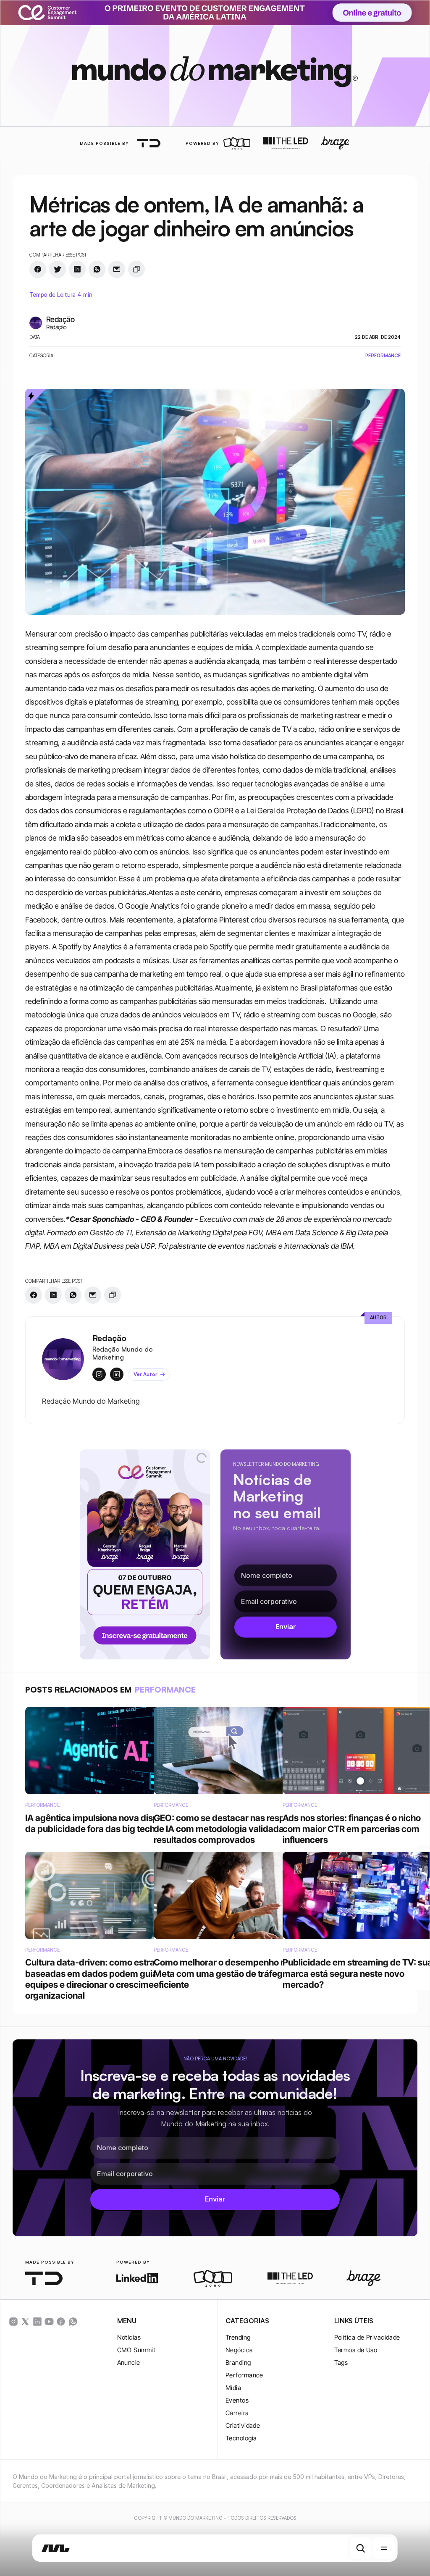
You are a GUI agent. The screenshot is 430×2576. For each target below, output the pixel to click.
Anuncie (129, 2362)
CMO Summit (136, 2350)
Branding (238, 2362)
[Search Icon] (361, 2548)
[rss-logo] (61, 2322)
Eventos (237, 2400)
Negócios (239, 2350)
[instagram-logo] (13, 2322)
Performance (244, 2375)
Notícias (129, 2337)
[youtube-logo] (49, 2322)
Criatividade (243, 2425)
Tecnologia (241, 2438)
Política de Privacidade (367, 2337)
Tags (341, 2362)
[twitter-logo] (25, 2322)
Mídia (233, 2388)
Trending (238, 2337)
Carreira (237, 2413)
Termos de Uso (356, 2350)
